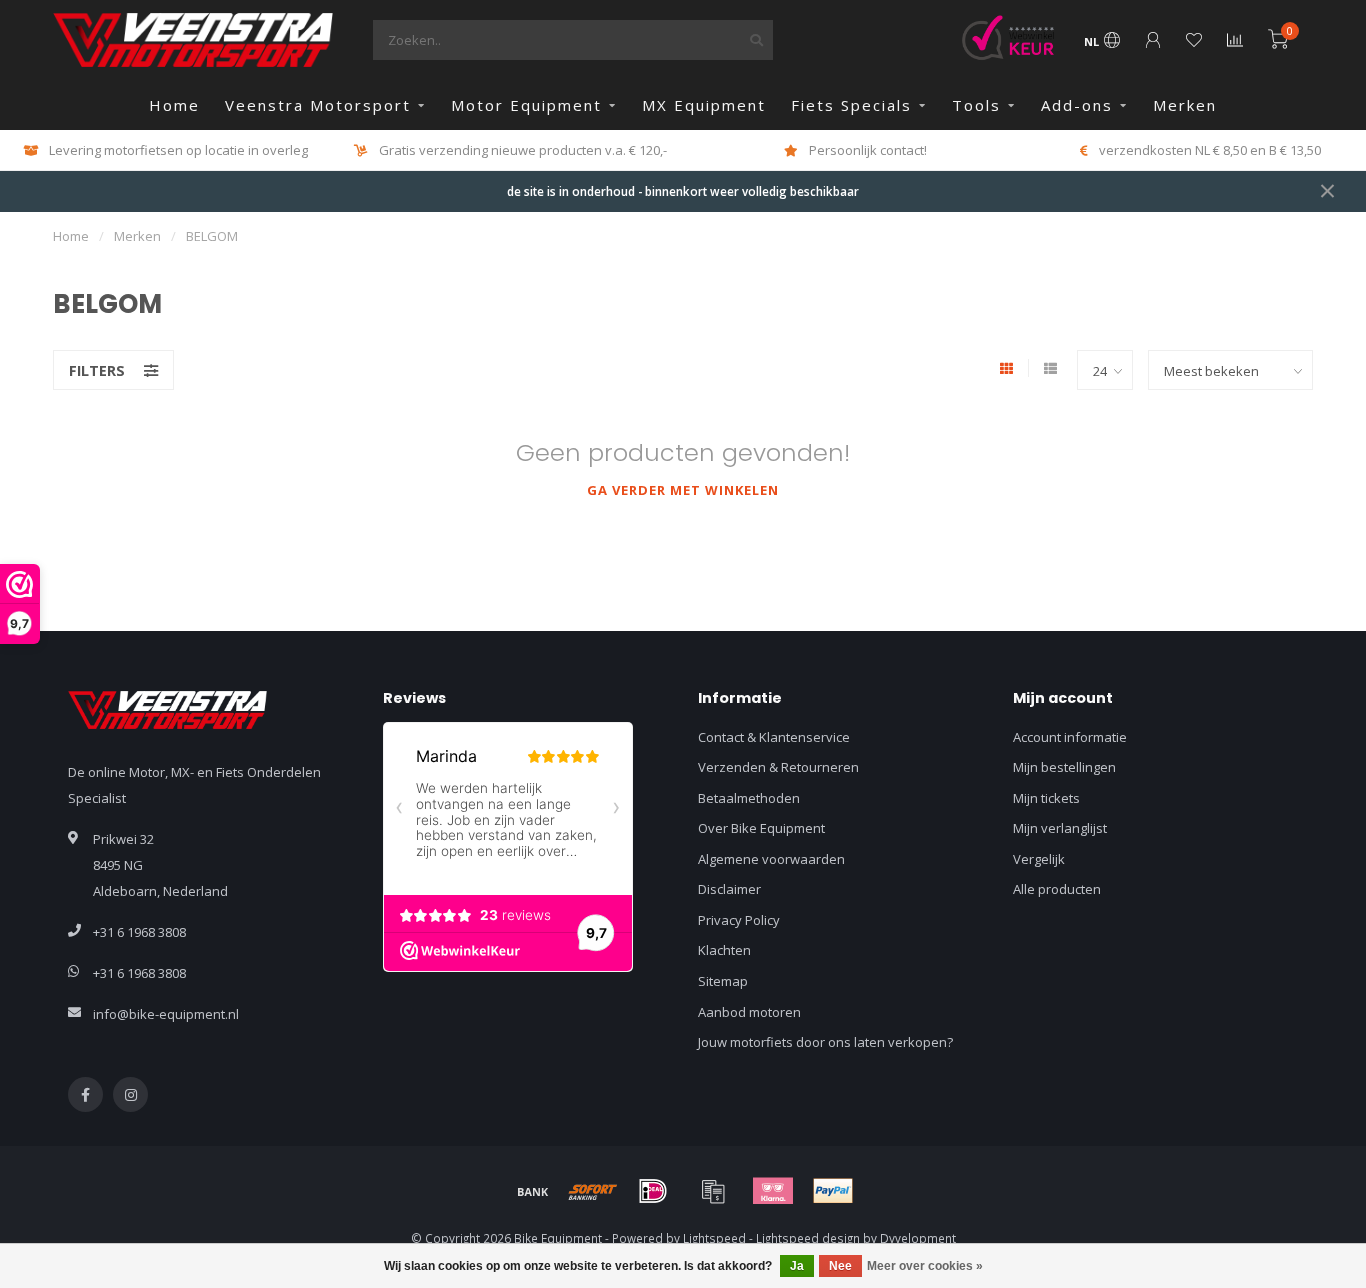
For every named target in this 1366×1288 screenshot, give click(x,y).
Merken (1185, 105)
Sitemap (723, 981)
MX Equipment (704, 105)
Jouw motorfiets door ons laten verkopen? (825, 1042)
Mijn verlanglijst (1060, 828)
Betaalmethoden (749, 798)
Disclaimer (729, 889)
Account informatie (1070, 737)
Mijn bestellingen (1064, 767)
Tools (976, 105)
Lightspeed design (808, 1238)
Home (174, 105)
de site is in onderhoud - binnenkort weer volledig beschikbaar (683, 191)
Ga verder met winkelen (683, 490)
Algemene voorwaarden (771, 859)
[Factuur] (713, 1191)
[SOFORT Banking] (593, 1191)
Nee (840, 1266)
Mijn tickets (1046, 798)
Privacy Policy (739, 920)
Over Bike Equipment (761, 828)
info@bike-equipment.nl (166, 1014)
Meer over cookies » (925, 1266)
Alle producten (1057, 889)
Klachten (724, 950)
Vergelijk (1039, 859)
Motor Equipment (526, 105)
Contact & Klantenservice (774, 737)
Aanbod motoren (749, 1012)
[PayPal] (833, 1191)
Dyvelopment (918, 1238)
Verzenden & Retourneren (778, 767)
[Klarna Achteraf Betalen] (773, 1191)
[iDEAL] (653, 1191)
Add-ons (1077, 105)
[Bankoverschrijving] (533, 1191)
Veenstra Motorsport (318, 105)
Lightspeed (714, 1238)
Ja (797, 1266)
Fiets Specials (851, 105)
